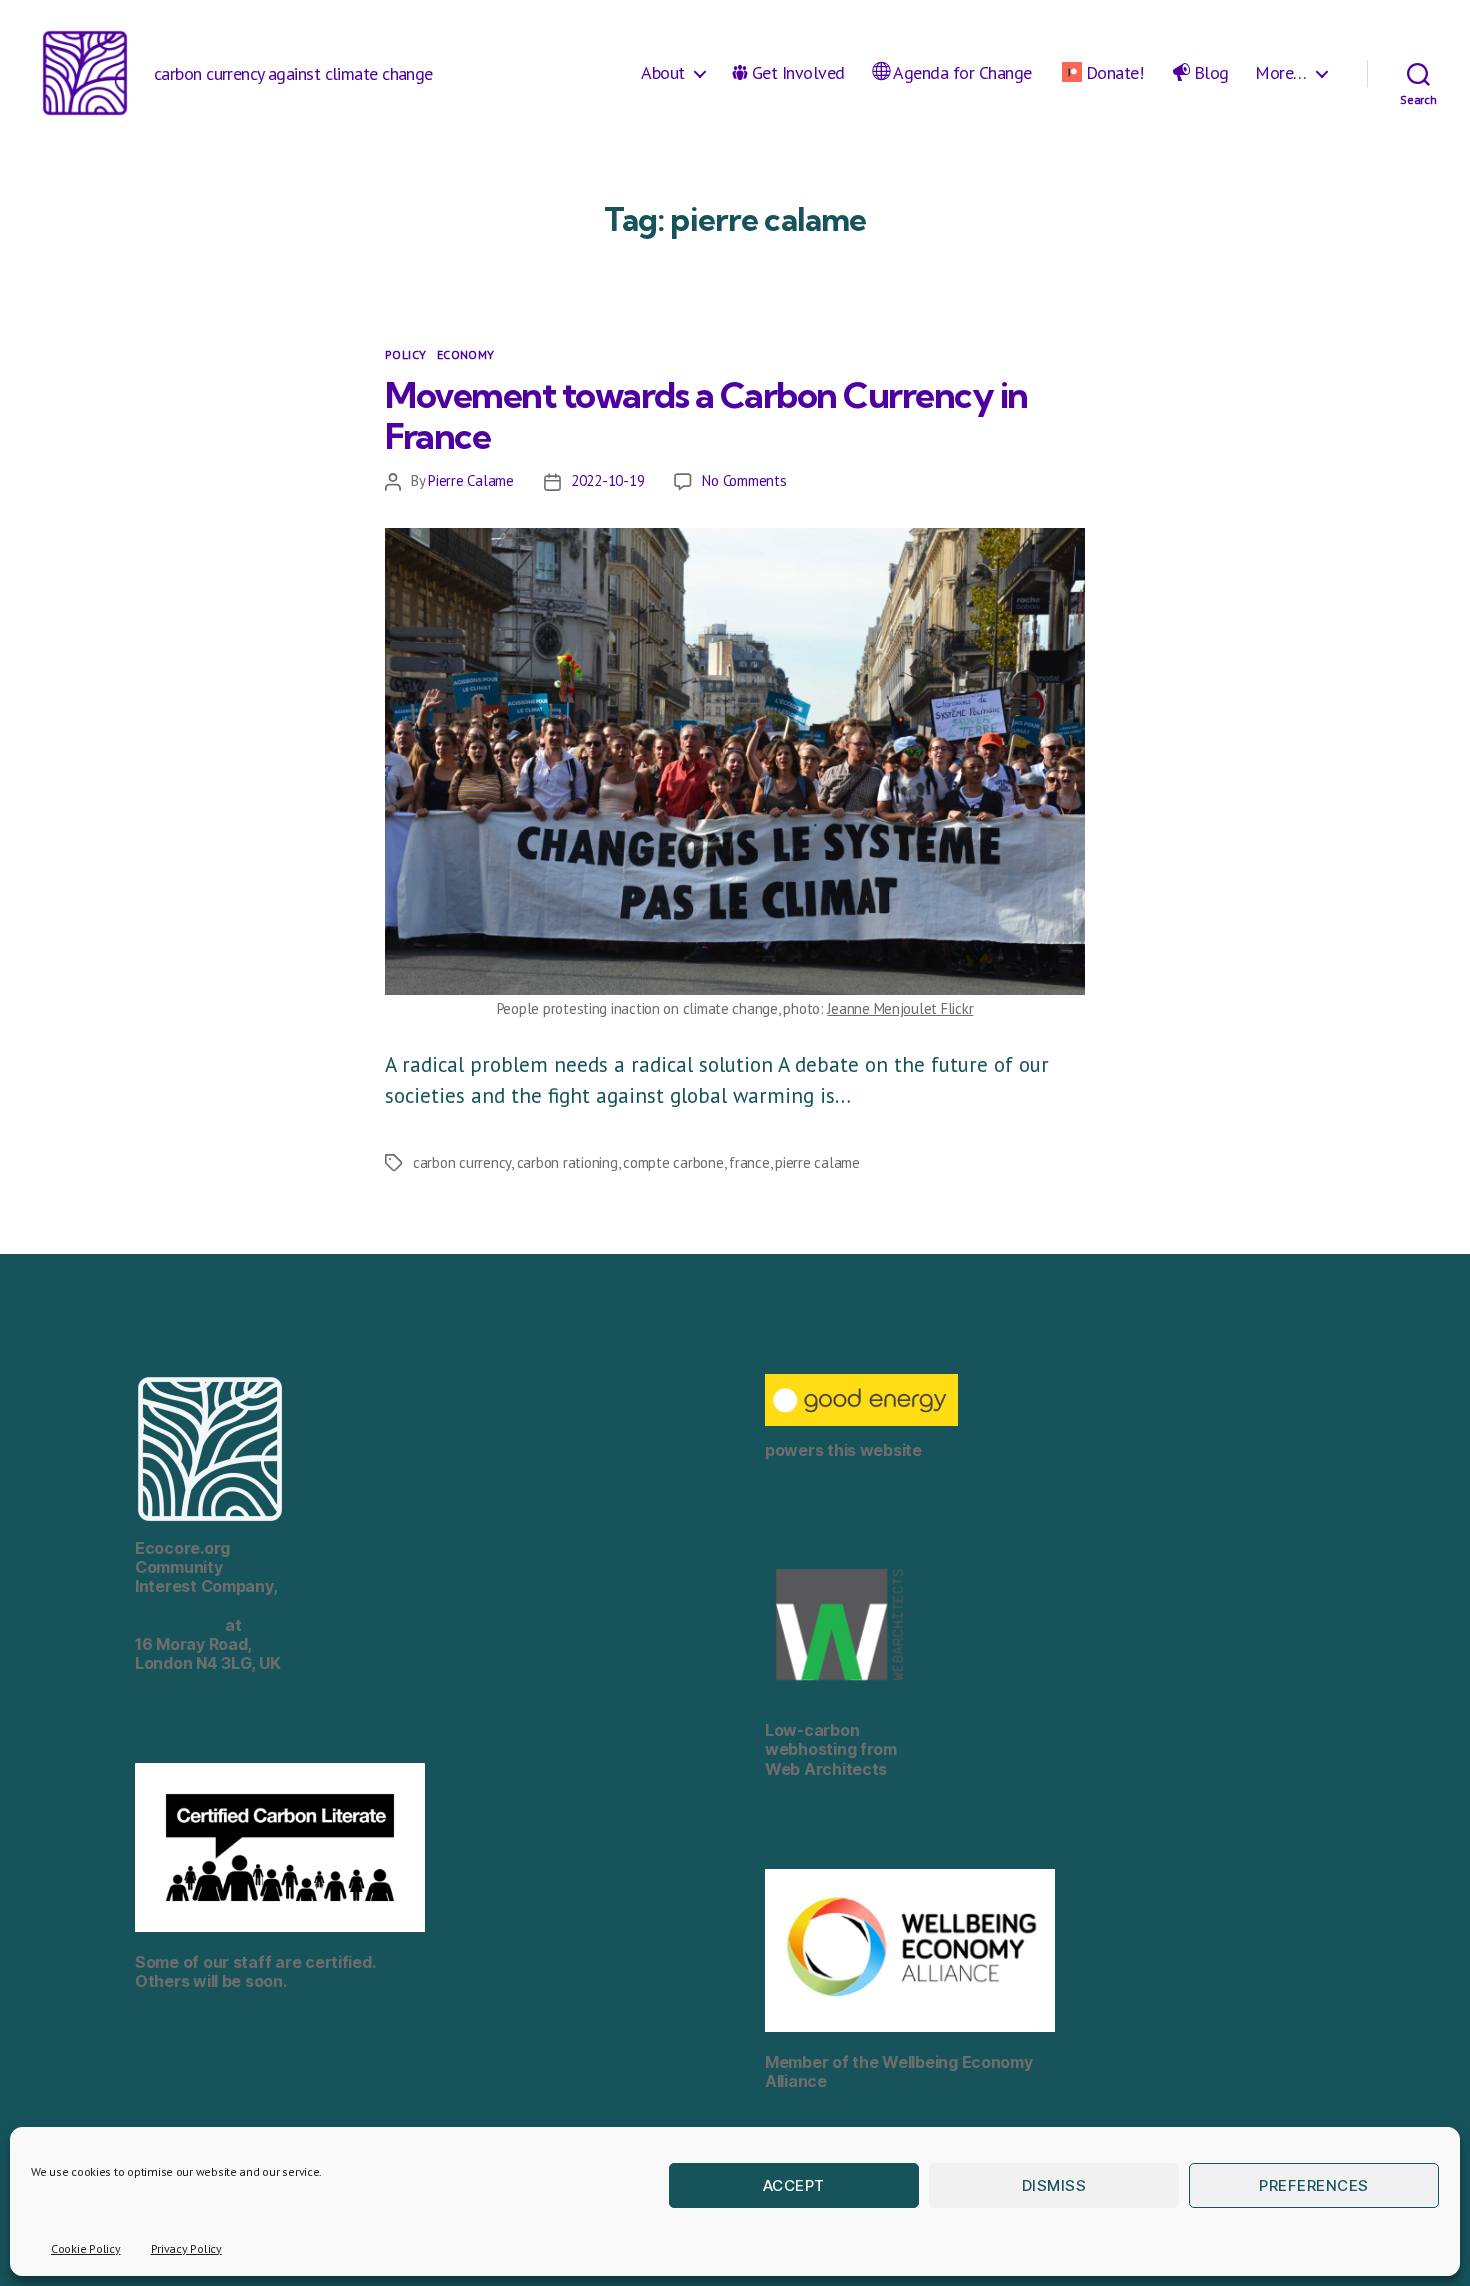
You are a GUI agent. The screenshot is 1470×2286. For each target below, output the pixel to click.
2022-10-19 (607, 480)
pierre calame (817, 1162)
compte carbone (673, 1162)
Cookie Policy (86, 2248)
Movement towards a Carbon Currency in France (706, 415)
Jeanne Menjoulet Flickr (900, 1008)
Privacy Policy (186, 2248)
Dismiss (1054, 2185)
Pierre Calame (471, 480)
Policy (406, 354)
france (749, 1162)
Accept (794, 2185)
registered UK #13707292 (188, 1615)
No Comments (744, 480)
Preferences (1314, 2185)
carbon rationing (567, 1162)
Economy (466, 354)
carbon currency (462, 1162)
